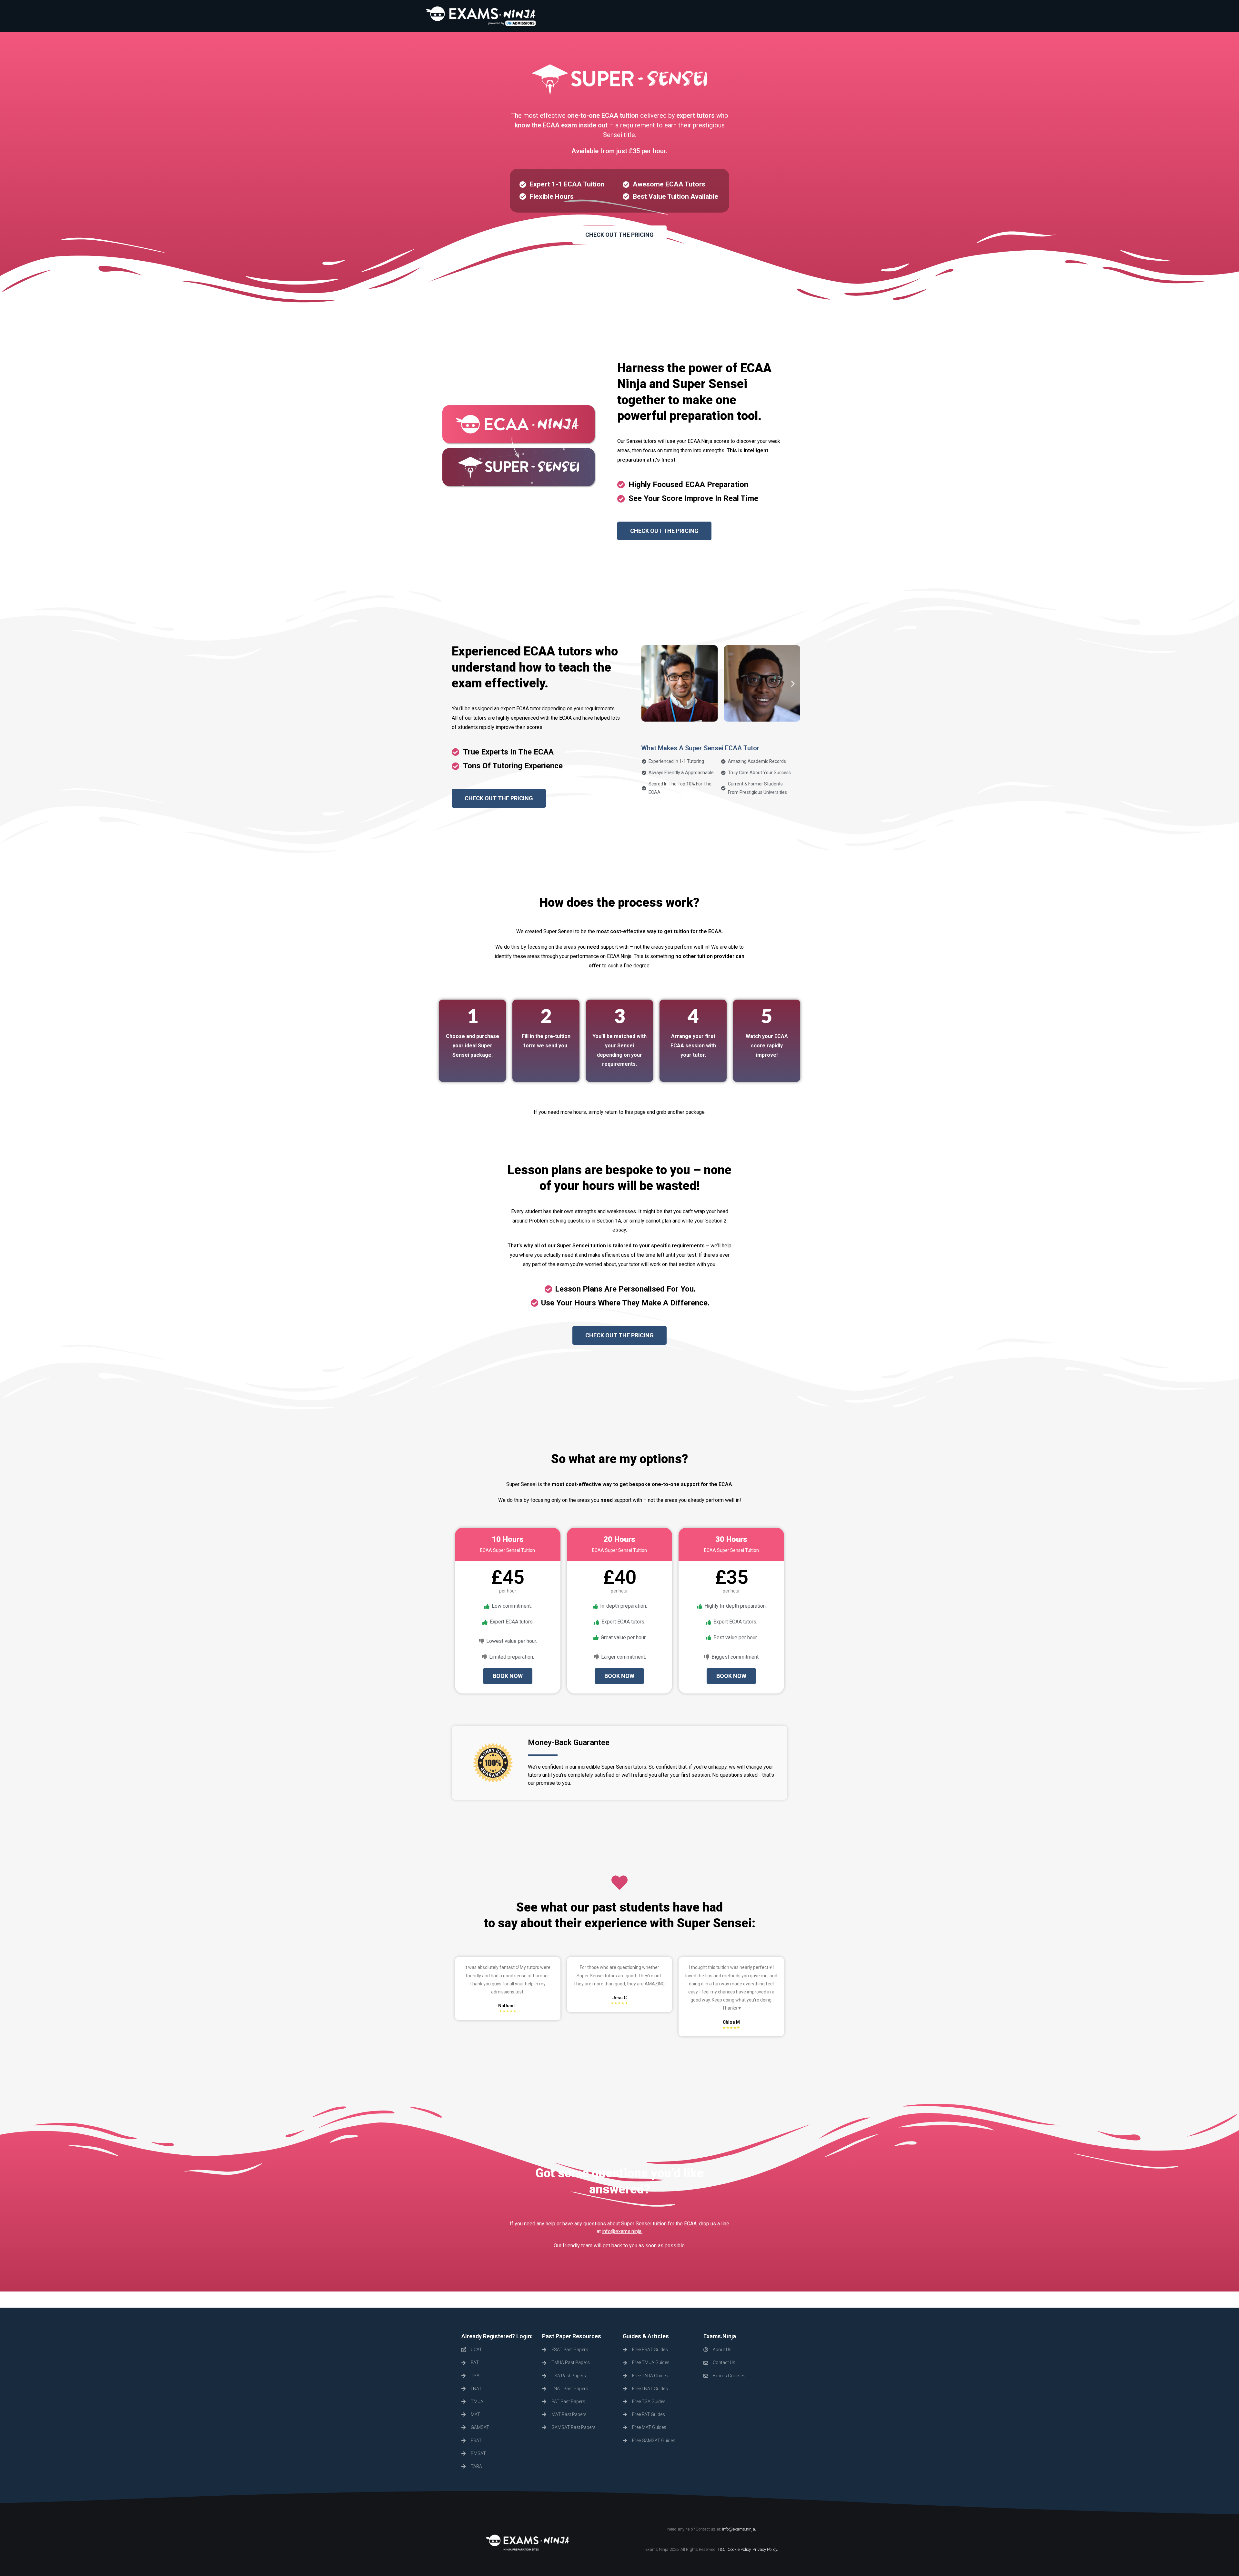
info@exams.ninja (739, 2529)
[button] (619, 235)
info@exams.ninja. (622, 2231)
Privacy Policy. (765, 2549)
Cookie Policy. (740, 2549)
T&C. (722, 2549)
